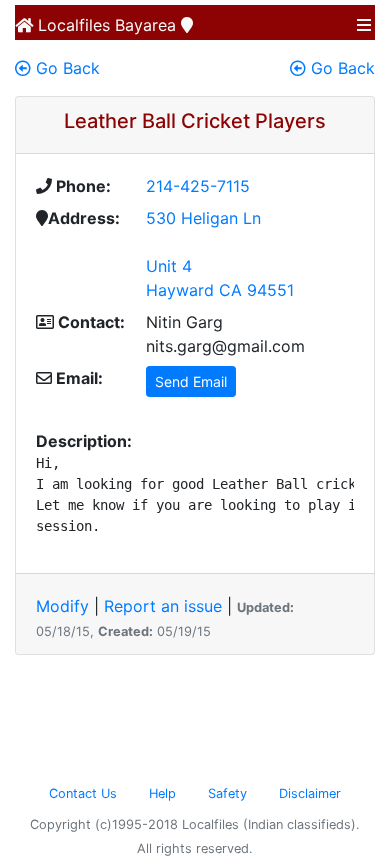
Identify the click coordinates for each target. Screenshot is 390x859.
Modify (62, 606)
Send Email (191, 381)
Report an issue (163, 606)
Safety (227, 793)
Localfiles (71, 25)
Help (162, 793)
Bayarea (145, 25)
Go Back (65, 68)
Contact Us (83, 793)
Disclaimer (310, 793)
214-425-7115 (198, 186)
